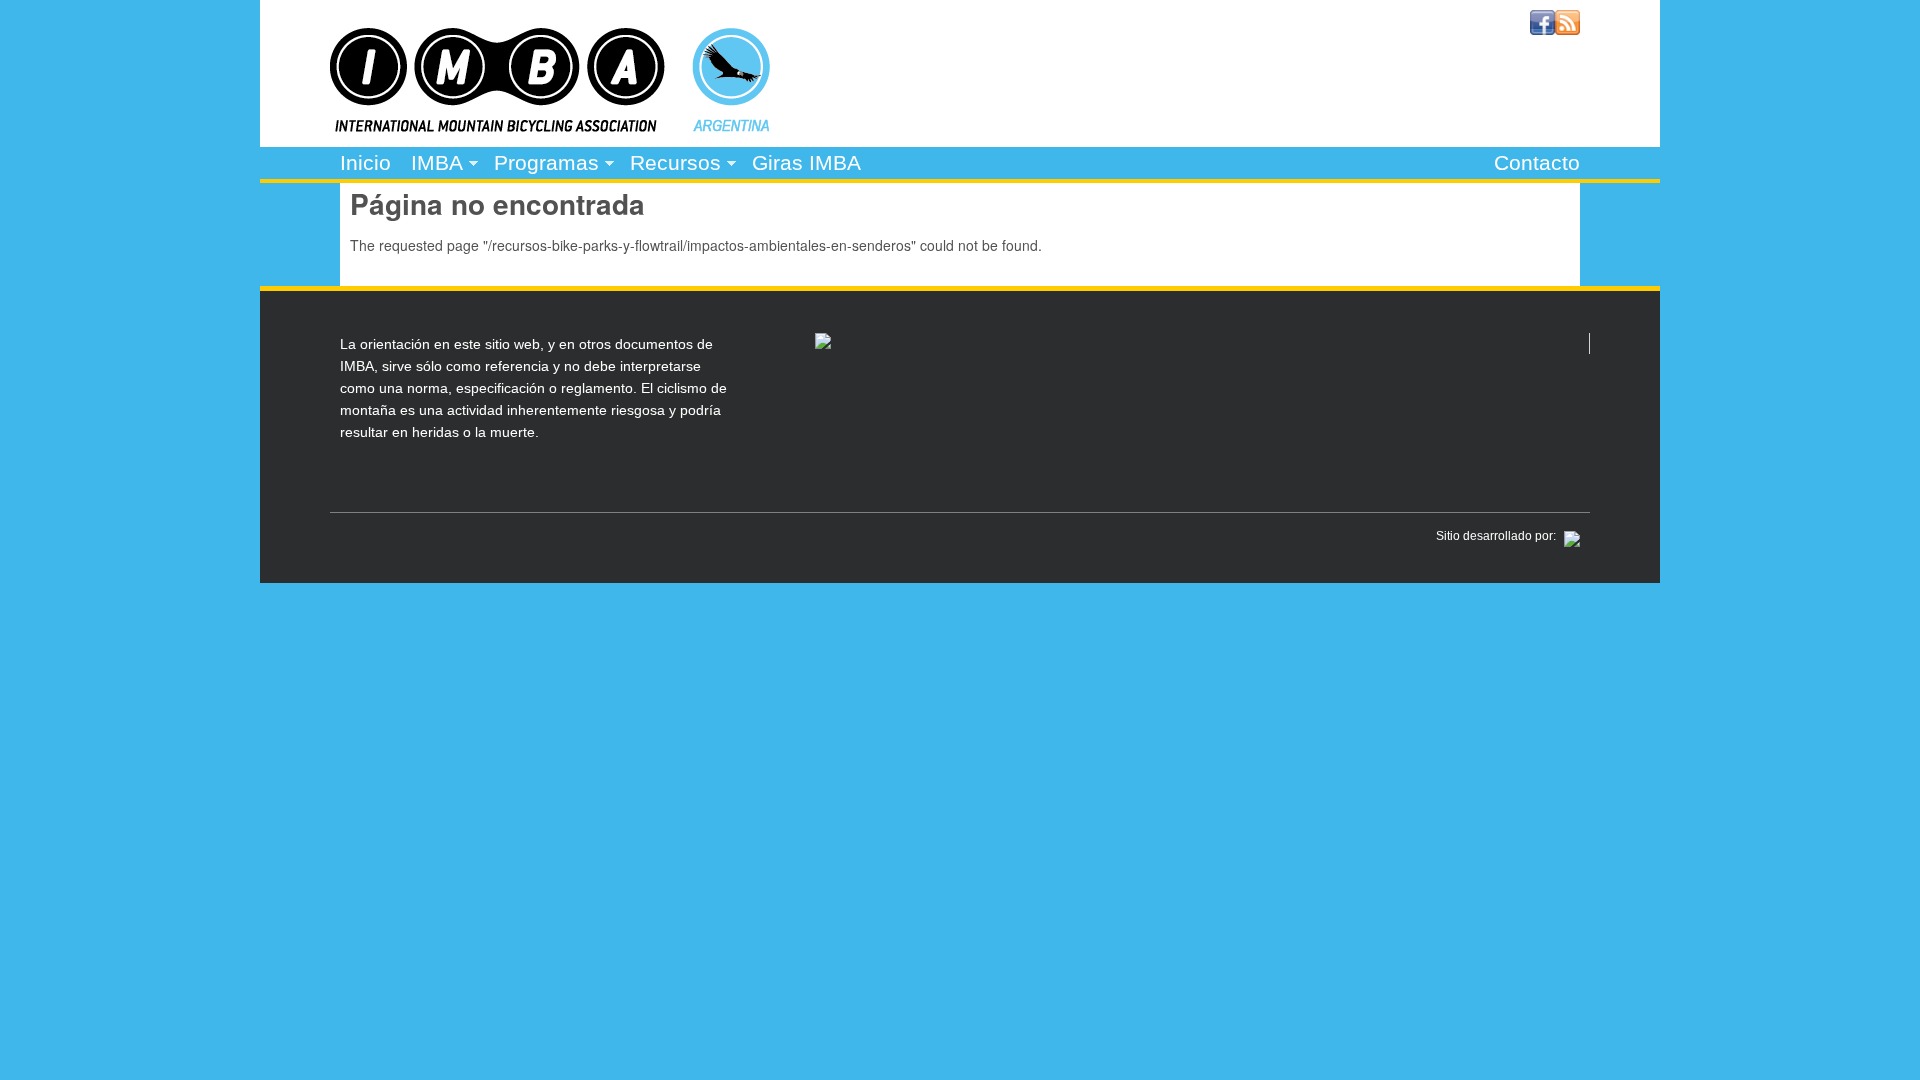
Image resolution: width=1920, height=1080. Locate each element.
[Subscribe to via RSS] (1567, 29)
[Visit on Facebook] (1542, 29)
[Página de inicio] (550, 126)
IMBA (432, 165)
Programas (541, 165)
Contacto (1537, 162)
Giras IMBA (806, 162)
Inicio (365, 162)
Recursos (670, 165)
